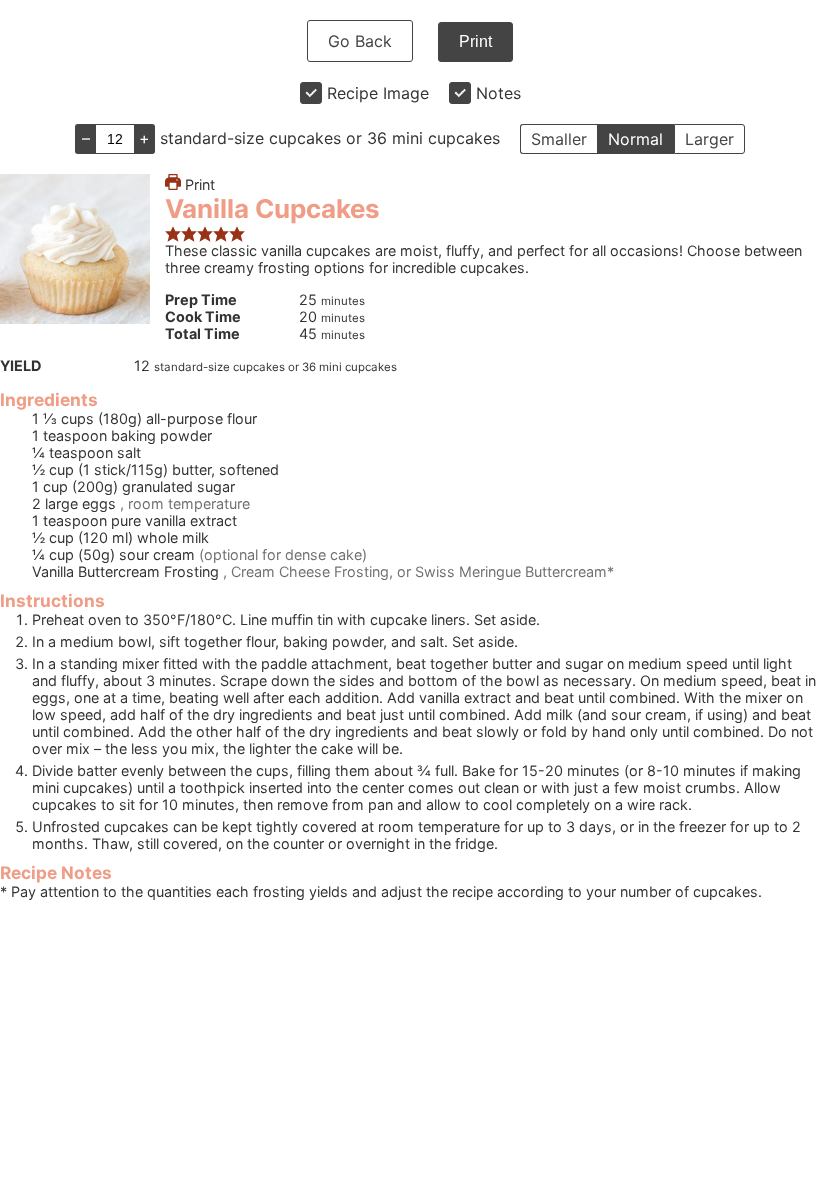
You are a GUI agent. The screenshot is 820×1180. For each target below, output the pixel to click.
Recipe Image (378, 93)
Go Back (360, 41)
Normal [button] (635, 139)
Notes (498, 93)
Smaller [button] (559, 139)
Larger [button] (709, 139)
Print (475, 41)
